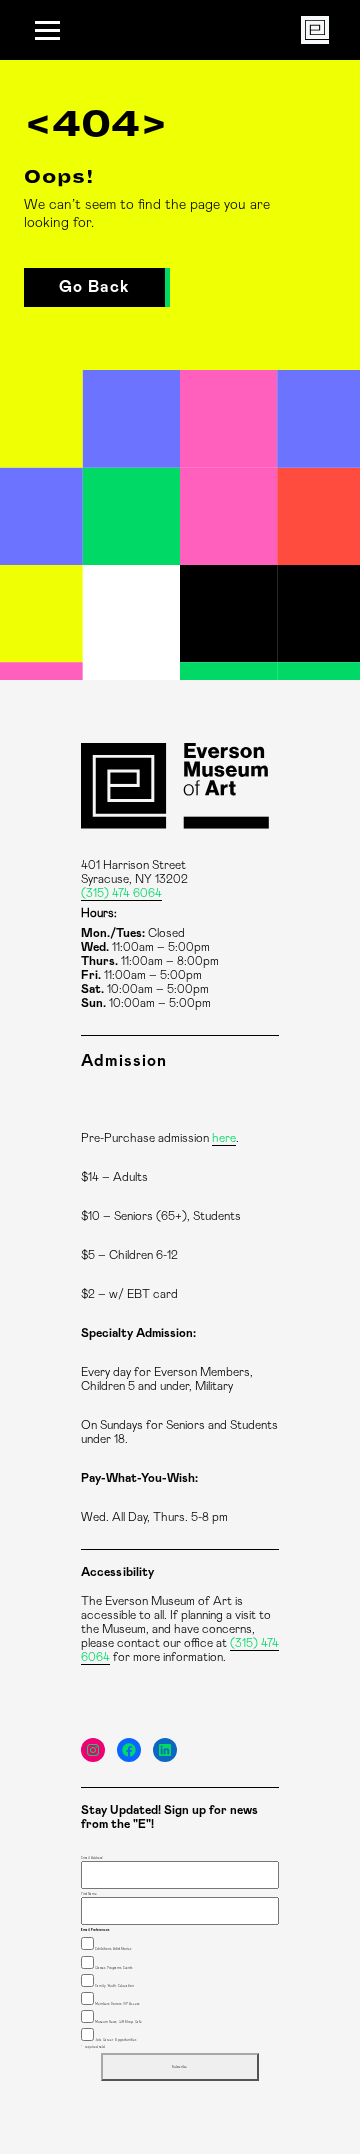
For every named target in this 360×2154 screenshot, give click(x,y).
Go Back (94, 287)
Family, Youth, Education (114, 1986)
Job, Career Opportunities (115, 2040)
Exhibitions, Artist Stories (113, 1949)
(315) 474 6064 (121, 893)
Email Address (92, 1858)
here (224, 1138)
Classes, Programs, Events (113, 1968)
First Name (89, 1894)
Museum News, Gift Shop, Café (118, 2022)
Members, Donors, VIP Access (117, 2004)
